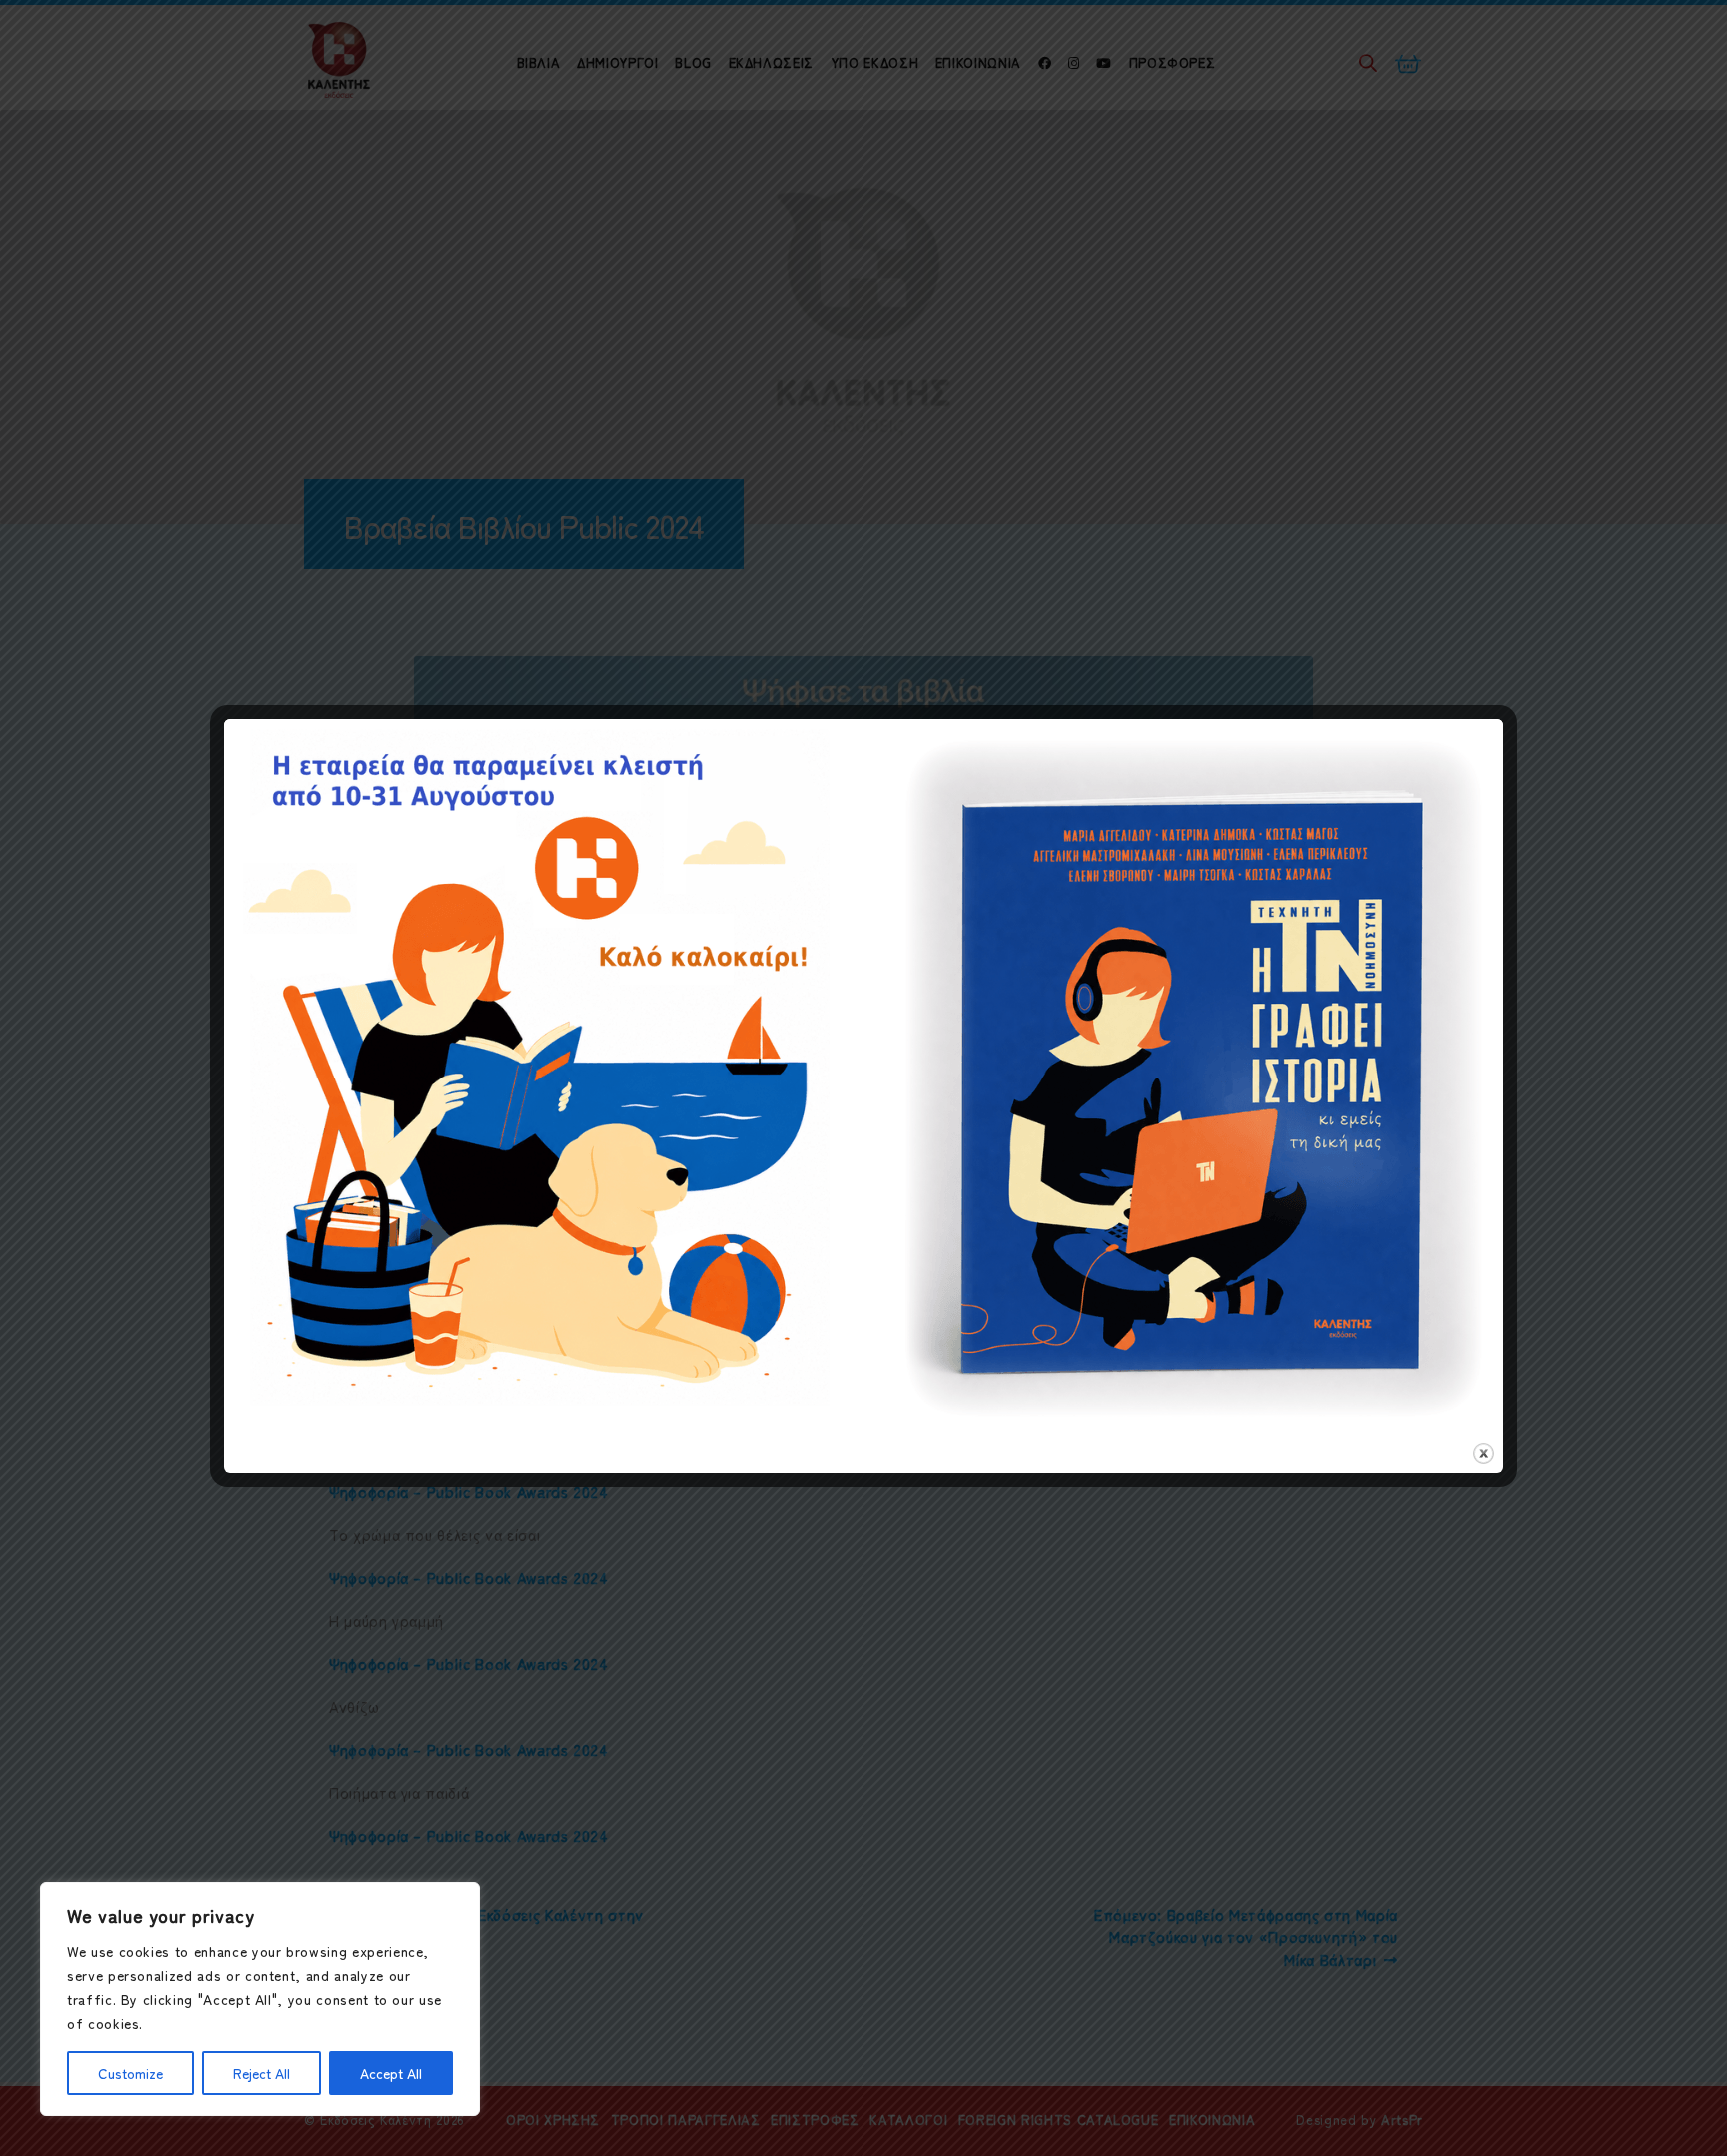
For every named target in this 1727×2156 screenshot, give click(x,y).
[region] (260, 1999)
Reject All (261, 2073)
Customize (130, 2073)
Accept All (391, 2073)
